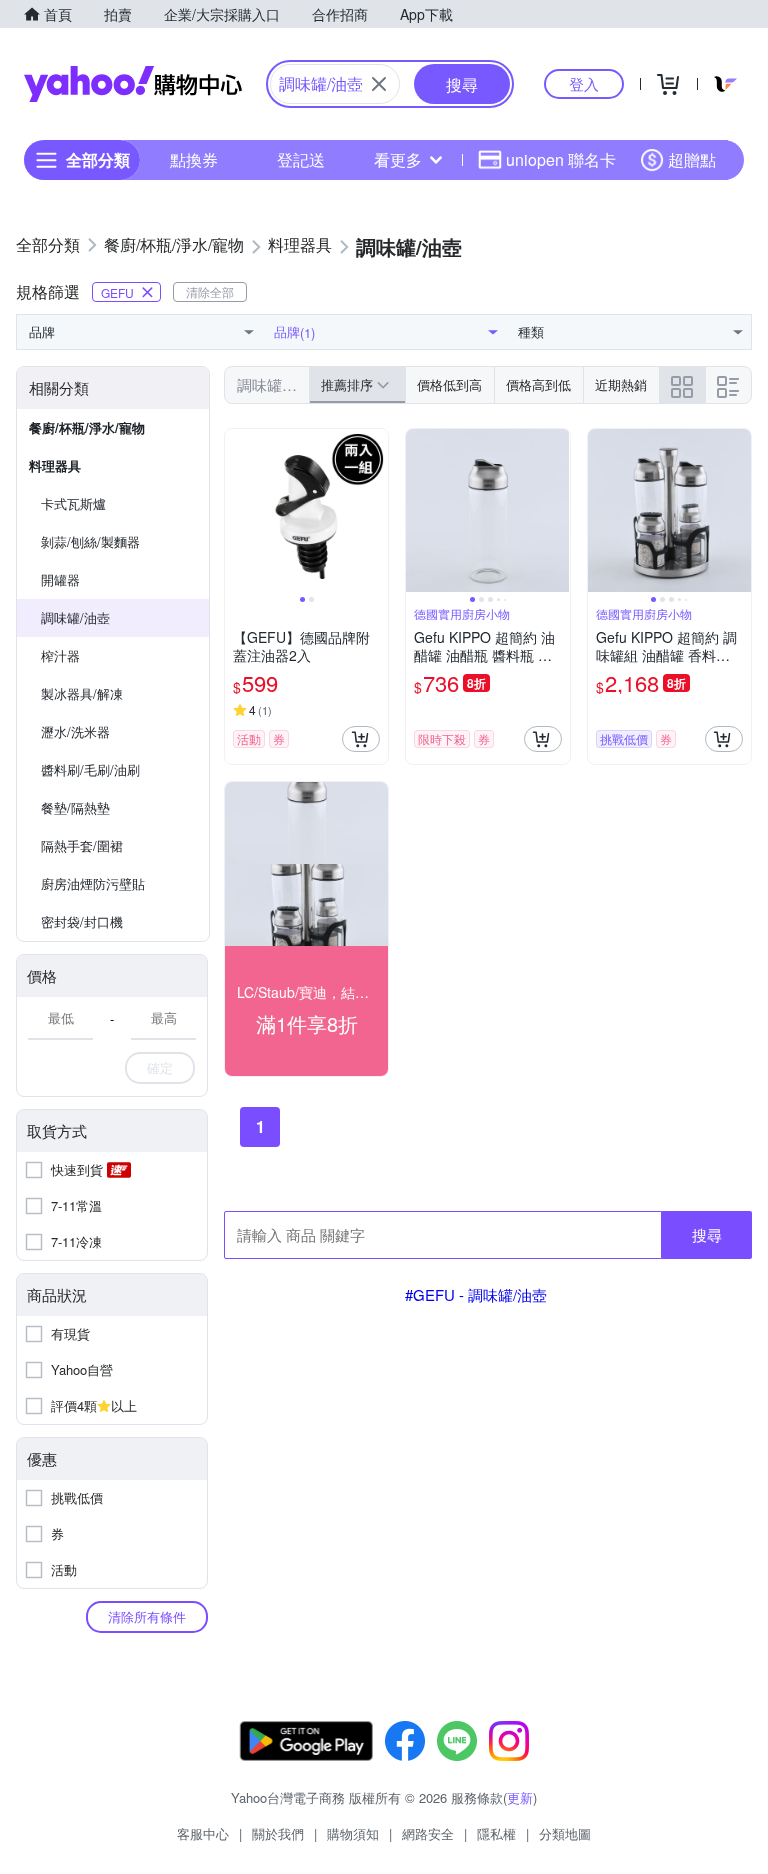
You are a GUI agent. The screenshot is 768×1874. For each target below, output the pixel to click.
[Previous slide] (238, 511)
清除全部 (210, 291)
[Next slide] (375, 511)
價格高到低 (538, 384)
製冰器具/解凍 (82, 693)
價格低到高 (449, 384)
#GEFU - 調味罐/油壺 (476, 1294)
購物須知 (353, 1833)
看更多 (398, 159)
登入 (584, 83)
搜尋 (707, 1234)
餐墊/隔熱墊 (75, 807)
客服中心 (203, 1833)
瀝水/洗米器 (75, 731)
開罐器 (60, 579)
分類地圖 (565, 1833)
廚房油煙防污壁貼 (93, 883)
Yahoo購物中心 (133, 84)
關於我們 (278, 1833)
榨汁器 (60, 655)
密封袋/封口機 (82, 921)
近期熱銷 (621, 384)
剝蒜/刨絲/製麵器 (90, 541)
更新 (520, 1797)
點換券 (194, 159)
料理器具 (55, 465)
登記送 (301, 159)
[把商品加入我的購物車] (361, 739)
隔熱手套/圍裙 (82, 845)
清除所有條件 (147, 1616)
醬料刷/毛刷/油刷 (90, 769)
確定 (160, 1067)
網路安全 (428, 1833)
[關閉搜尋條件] (379, 84)
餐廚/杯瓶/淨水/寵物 (87, 427)
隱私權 (496, 1833)
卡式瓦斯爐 (73, 503)
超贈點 (692, 159)
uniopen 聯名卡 (561, 159)
